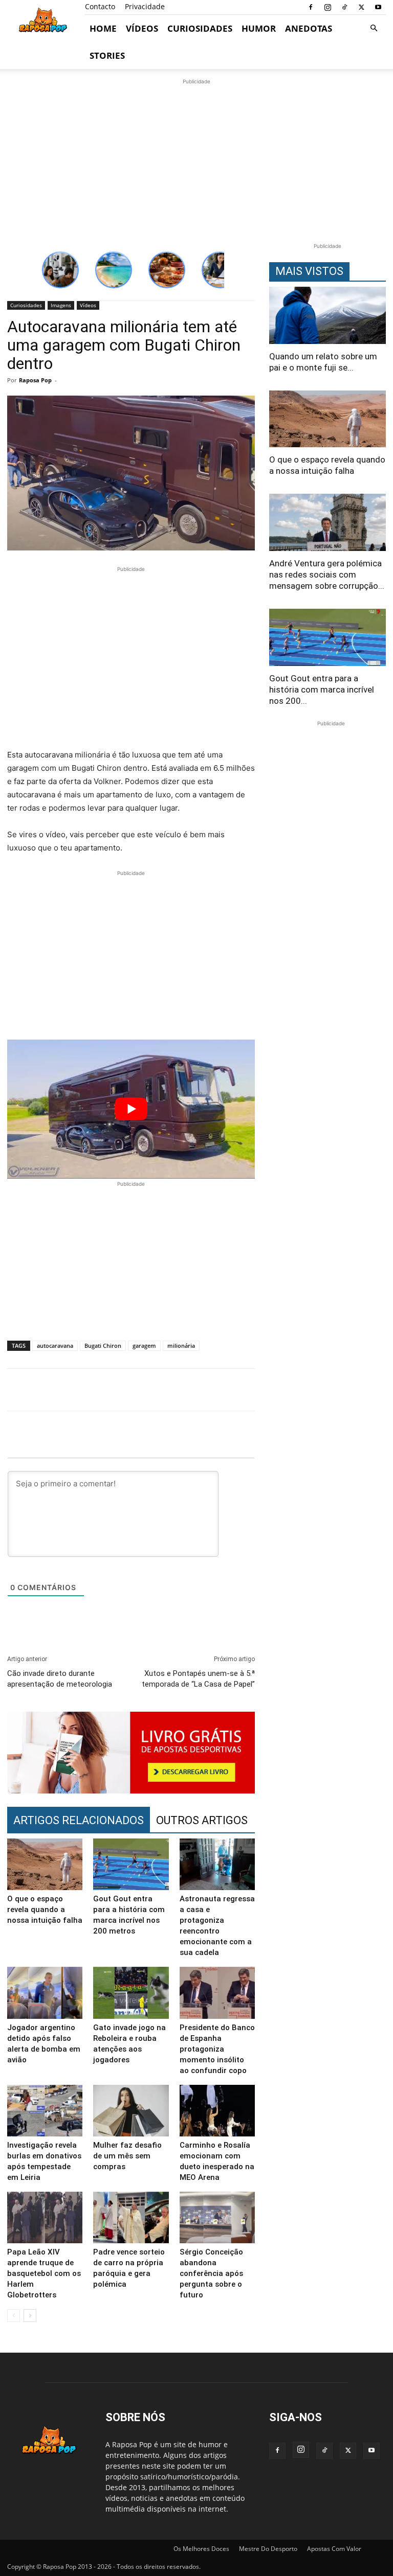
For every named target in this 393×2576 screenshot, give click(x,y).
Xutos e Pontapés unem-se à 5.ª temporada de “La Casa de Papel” (198, 1679)
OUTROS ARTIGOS (202, 1820)
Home (103, 28)
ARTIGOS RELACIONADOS (79, 1820)
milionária (181, 1345)
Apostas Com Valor (334, 2549)
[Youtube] (378, 7)
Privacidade (145, 6)
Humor (259, 28)
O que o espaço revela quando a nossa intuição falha (45, 1910)
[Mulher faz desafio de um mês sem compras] (131, 2111)
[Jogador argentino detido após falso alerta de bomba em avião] (45, 1993)
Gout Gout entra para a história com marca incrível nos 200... (322, 689)
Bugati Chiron (103, 1345)
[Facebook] (311, 7)
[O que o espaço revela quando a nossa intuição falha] (45, 1864)
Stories (107, 55)
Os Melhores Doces (201, 2549)
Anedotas (309, 28)
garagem (144, 1345)
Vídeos (142, 28)
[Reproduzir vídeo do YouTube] (131, 1109)
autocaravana (55, 1345)
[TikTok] (344, 7)
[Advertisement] (196, 158)
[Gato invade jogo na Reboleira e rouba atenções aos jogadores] (131, 1993)
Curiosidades (200, 28)
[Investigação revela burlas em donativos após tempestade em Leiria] (45, 2111)
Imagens (61, 305)
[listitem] (60, 270)
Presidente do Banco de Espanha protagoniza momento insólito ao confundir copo (217, 2049)
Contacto (100, 6)
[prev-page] (14, 2316)
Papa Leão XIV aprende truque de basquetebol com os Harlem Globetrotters (44, 2273)
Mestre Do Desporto (268, 2549)
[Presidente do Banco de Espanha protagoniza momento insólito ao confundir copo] (217, 1993)
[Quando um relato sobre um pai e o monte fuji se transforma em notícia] (327, 315)
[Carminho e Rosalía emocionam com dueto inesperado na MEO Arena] (217, 2111)
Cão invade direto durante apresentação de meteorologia (60, 1679)
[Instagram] (327, 7)
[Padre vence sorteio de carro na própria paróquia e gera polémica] (131, 2217)
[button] (374, 28)
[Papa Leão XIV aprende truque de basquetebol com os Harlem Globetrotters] (45, 2217)
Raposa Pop (35, 380)
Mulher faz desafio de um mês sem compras (127, 2156)
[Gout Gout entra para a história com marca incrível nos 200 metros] (131, 1864)
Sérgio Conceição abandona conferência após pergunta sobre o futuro (211, 2273)
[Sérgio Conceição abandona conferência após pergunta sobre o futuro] (217, 2217)
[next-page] (30, 2316)
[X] (361, 7)
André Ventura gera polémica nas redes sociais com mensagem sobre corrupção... (327, 574)
